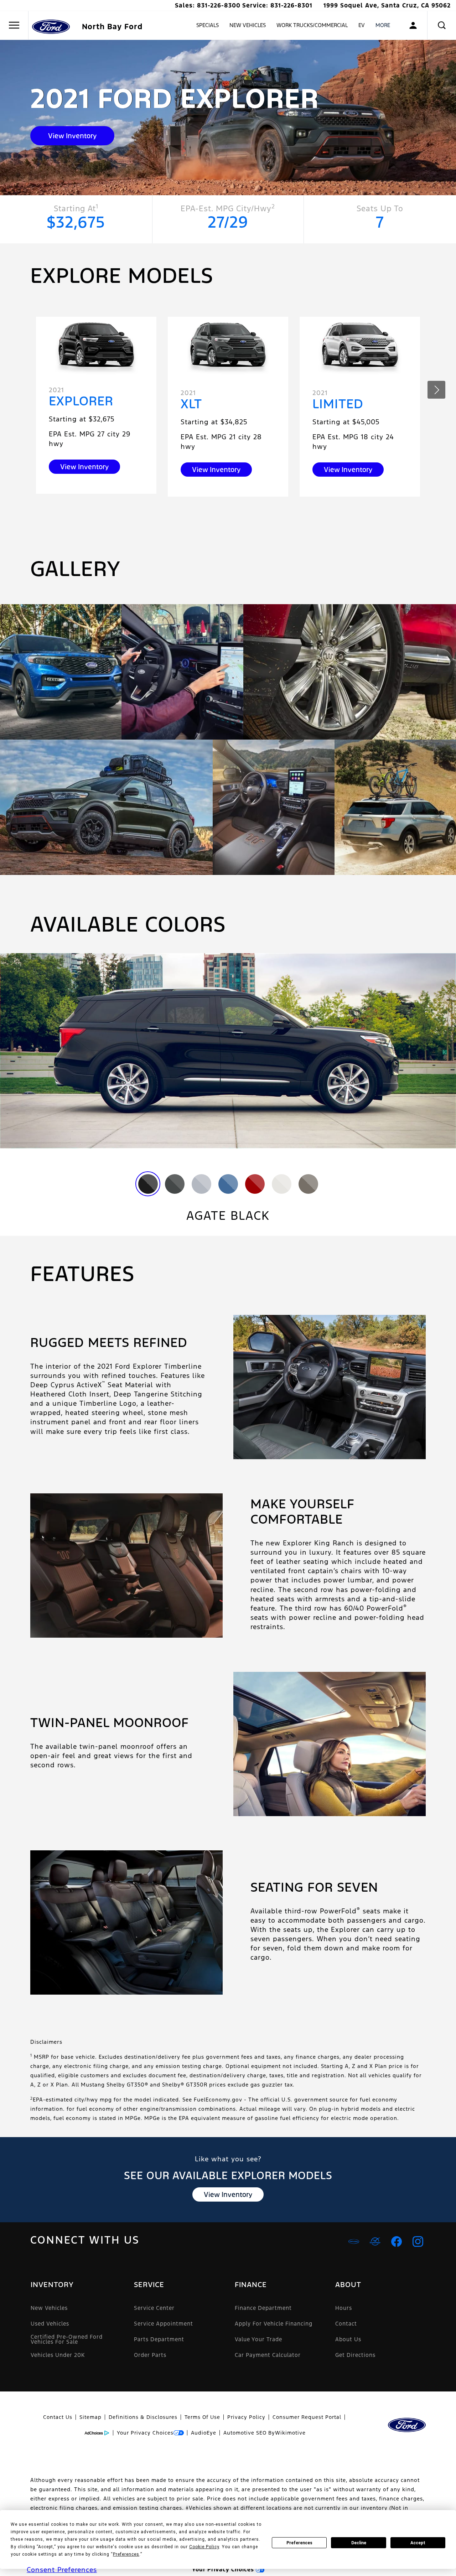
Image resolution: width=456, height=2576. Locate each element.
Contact (346, 2324)
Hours (344, 2308)
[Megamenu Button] (14, 25)
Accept (418, 2543)
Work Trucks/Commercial (312, 25)
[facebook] (397, 2241)
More (383, 26)
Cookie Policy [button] (204, 2547)
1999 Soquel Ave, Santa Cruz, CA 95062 (387, 5)
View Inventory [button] (72, 136)
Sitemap (90, 2417)
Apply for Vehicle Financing (274, 2324)
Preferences (299, 2543)
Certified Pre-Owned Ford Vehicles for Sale (67, 2339)
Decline (359, 2543)
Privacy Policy (246, 2417)
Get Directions (355, 2355)
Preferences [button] (126, 2554)
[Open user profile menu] (413, 25)
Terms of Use (202, 2417)
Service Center (154, 2308)
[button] (442, 25)
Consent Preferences (62, 2570)
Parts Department (159, 2339)
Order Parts (150, 2355)
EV (362, 25)
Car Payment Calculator (268, 2355)
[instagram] (418, 2241)
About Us (348, 2339)
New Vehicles (248, 25)
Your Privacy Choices (145, 2433)
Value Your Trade (258, 2339)
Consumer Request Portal (307, 2417)
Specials (208, 25)
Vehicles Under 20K (58, 2355)
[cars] (354, 2241)
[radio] (148, 1184)
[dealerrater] (375, 2241)
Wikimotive (290, 2433)
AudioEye (204, 2433)
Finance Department (263, 2308)
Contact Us (58, 2417)
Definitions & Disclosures (143, 2417)
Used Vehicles (50, 2324)
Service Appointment (164, 2324)
